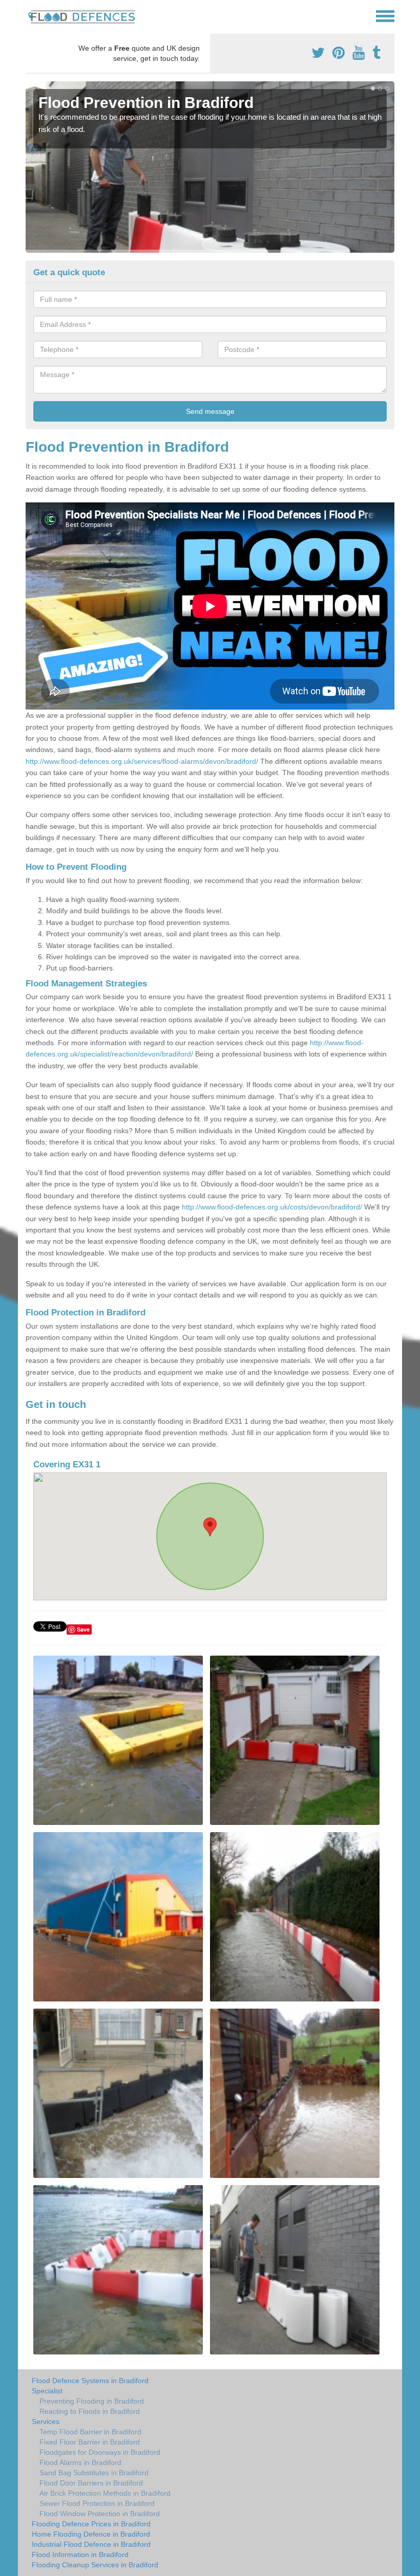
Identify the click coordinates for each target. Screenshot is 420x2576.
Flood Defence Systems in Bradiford (90, 2381)
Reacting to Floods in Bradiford (90, 2411)
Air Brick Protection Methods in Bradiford (105, 2493)
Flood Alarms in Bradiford (80, 2462)
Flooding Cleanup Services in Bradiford (95, 2565)
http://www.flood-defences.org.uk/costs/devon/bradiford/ (272, 1207)
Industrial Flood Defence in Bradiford (91, 2544)
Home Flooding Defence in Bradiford (91, 2534)
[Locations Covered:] (30, 15)
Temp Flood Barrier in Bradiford (90, 2432)
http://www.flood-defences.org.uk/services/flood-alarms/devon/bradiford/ (142, 761)
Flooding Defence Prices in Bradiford (91, 2524)
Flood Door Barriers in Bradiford (91, 2483)
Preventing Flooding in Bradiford (92, 2401)
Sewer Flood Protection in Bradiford (97, 2503)
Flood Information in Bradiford (80, 2555)
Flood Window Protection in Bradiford (100, 2514)
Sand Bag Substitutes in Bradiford (94, 2473)
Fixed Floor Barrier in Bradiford (90, 2442)
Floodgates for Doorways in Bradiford (100, 2452)
